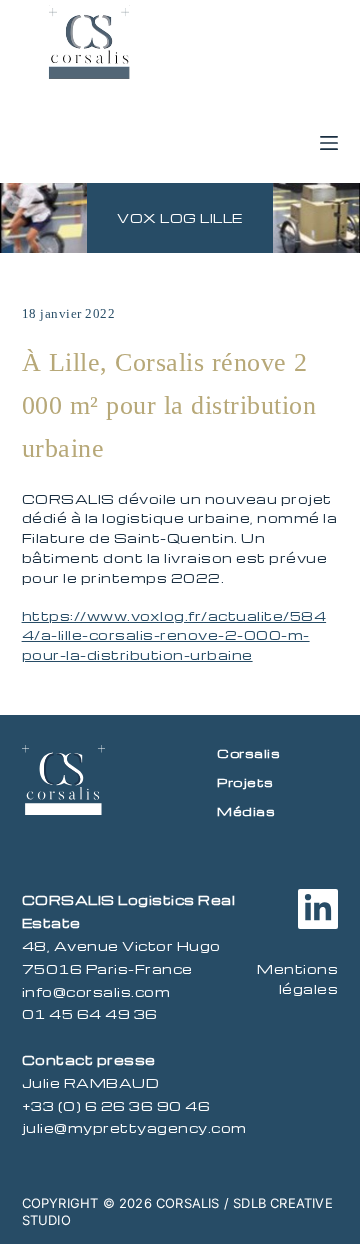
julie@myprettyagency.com (134, 1127)
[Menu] (329, 143)
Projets (245, 782)
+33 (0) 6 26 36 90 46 (116, 1105)
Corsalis (248, 753)
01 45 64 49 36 (90, 1013)
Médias (246, 811)
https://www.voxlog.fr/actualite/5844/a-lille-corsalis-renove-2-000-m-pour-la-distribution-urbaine (174, 635)
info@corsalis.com (96, 991)
